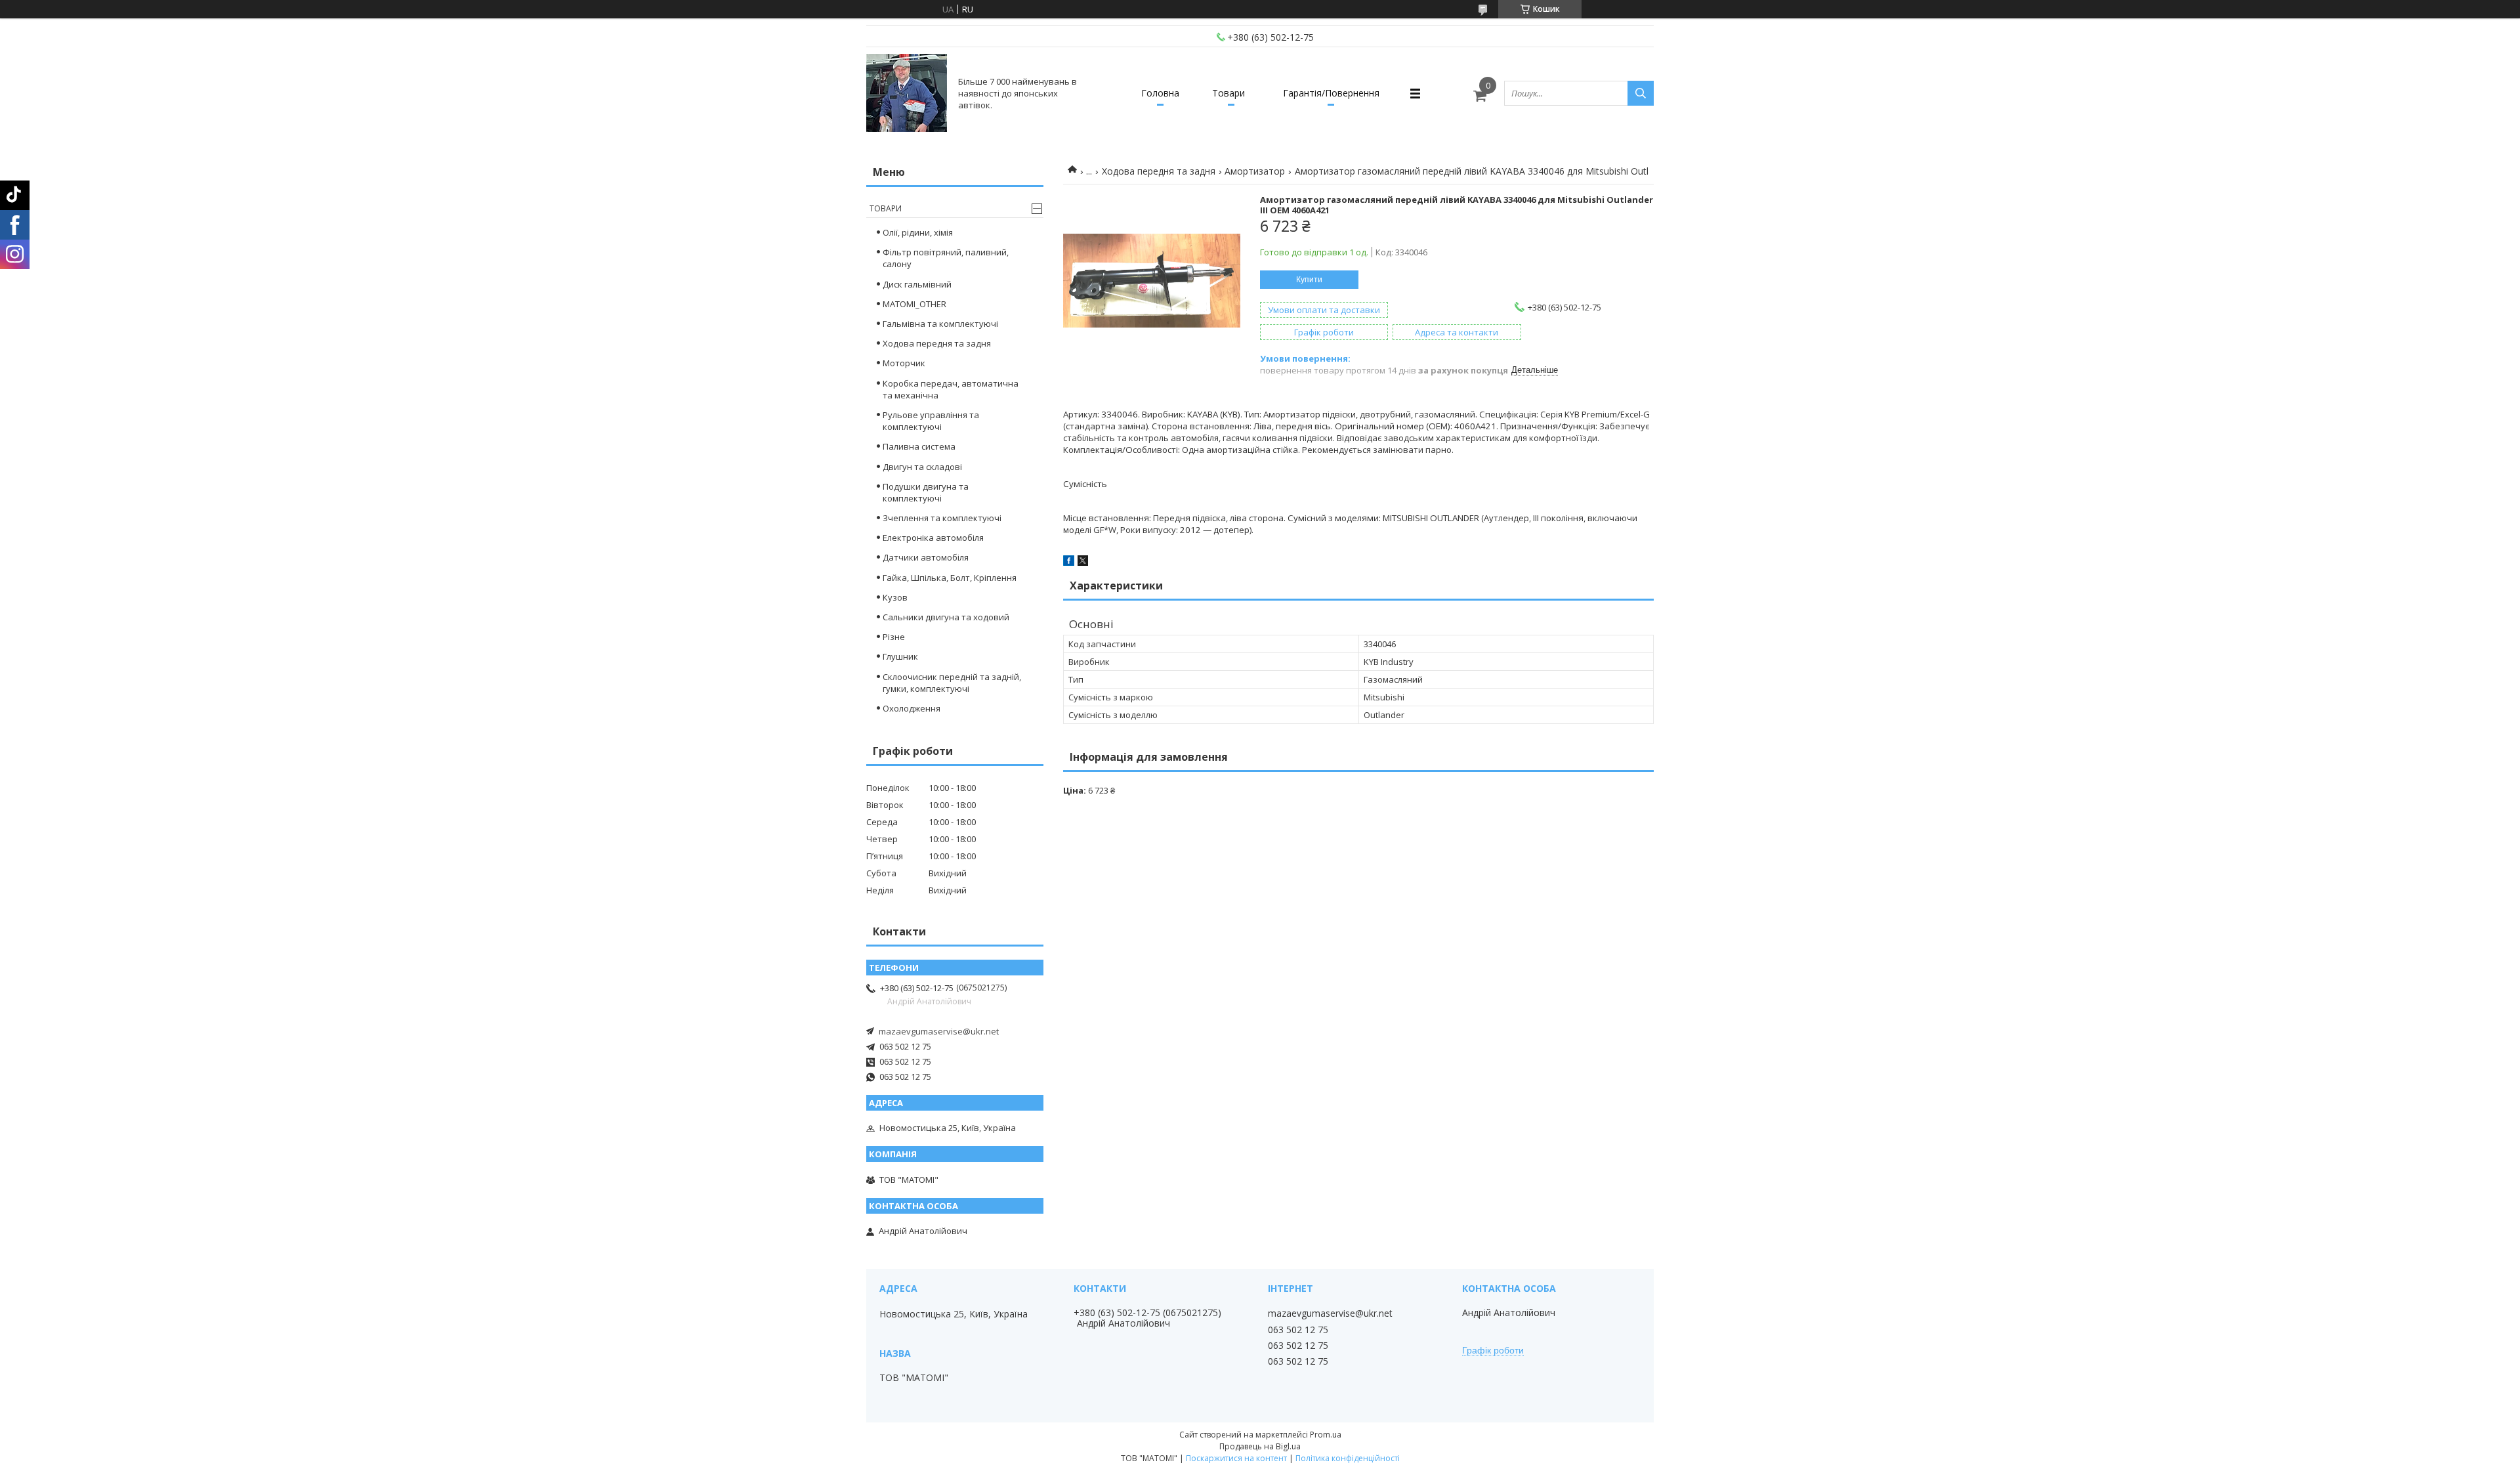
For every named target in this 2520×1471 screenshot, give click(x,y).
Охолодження (912, 708)
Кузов (895, 597)
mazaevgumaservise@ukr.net (939, 1031)
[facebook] (1069, 563)
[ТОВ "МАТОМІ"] (907, 93)
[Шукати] (1641, 93)
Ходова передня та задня (1159, 171)
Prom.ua (1326, 1435)
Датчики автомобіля (926, 557)
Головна (1160, 93)
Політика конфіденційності (1348, 1458)
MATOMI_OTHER (914, 304)
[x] (1083, 563)
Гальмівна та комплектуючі (940, 324)
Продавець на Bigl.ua (1260, 1446)
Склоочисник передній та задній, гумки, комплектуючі (952, 683)
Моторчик (904, 363)
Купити (1309, 280)
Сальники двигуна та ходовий (946, 617)
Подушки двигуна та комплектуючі (926, 492)
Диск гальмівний (917, 284)
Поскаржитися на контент (1236, 1458)
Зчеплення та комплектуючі (942, 518)
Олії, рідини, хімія (918, 232)
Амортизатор (1255, 171)
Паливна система (919, 446)
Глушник (900, 656)
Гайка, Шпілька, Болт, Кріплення (950, 578)
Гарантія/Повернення (1331, 93)
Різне (894, 637)
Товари (1228, 93)
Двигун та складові (922, 467)
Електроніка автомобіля (933, 538)
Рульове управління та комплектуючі (931, 421)
